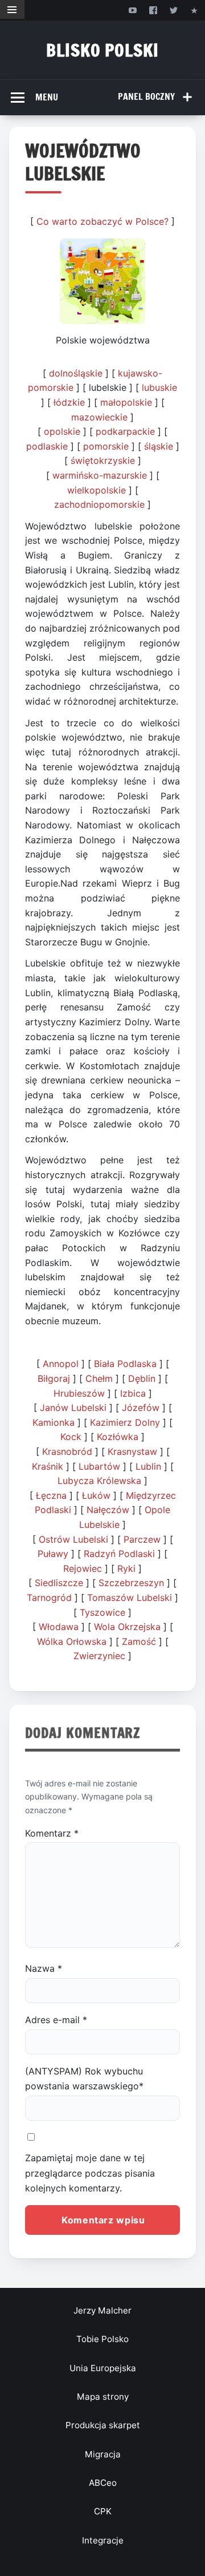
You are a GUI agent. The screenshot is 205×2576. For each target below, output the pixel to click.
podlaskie (47, 446)
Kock (71, 1437)
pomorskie (106, 446)
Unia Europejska (103, 2368)
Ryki (126, 1568)
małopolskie (126, 402)
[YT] (132, 10)
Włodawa (59, 1627)
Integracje (103, 2540)
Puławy (53, 1554)
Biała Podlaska (125, 1364)
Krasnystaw (132, 1451)
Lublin (148, 1466)
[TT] (174, 10)
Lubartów (99, 1466)
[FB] (153, 10)
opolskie (62, 431)
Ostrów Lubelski (73, 1539)
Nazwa (44, 1968)
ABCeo (103, 2483)
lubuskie (159, 387)
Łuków (96, 1495)
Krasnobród (67, 1451)
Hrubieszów (79, 1393)
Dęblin (142, 1378)
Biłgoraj (54, 1378)
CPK (103, 2511)
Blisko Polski (102, 50)
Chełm (99, 1378)
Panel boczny (146, 96)
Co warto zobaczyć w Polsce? (102, 221)
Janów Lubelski (73, 1408)
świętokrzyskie (103, 460)
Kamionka (54, 1422)
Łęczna (51, 1495)
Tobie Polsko (102, 2339)
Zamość (139, 1641)
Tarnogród (49, 1598)
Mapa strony (103, 2397)
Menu (47, 97)
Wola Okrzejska (127, 1627)
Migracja (103, 2454)
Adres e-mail (56, 2020)
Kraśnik (48, 1466)
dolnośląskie (76, 373)
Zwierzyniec (99, 1656)
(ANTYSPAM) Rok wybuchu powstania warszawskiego (84, 2078)
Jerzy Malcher (102, 2310)
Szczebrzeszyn (131, 1583)
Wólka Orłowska (72, 1641)
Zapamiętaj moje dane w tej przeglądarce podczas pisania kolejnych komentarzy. (90, 2173)
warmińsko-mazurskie (100, 475)
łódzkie (69, 402)
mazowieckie (99, 417)
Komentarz (52, 1833)
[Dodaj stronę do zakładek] (194, 10)
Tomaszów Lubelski (130, 1598)
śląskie (159, 446)
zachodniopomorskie (99, 504)
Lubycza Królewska (99, 1481)
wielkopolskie (97, 490)
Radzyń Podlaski (119, 1554)
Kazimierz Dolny (125, 1422)
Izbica (133, 1393)
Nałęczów (108, 1510)
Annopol (61, 1364)
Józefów (141, 1408)
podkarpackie (125, 431)
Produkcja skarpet (103, 2425)
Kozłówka (118, 1437)
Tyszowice (102, 1612)
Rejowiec (83, 1568)
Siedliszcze (59, 1583)
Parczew (142, 1539)
